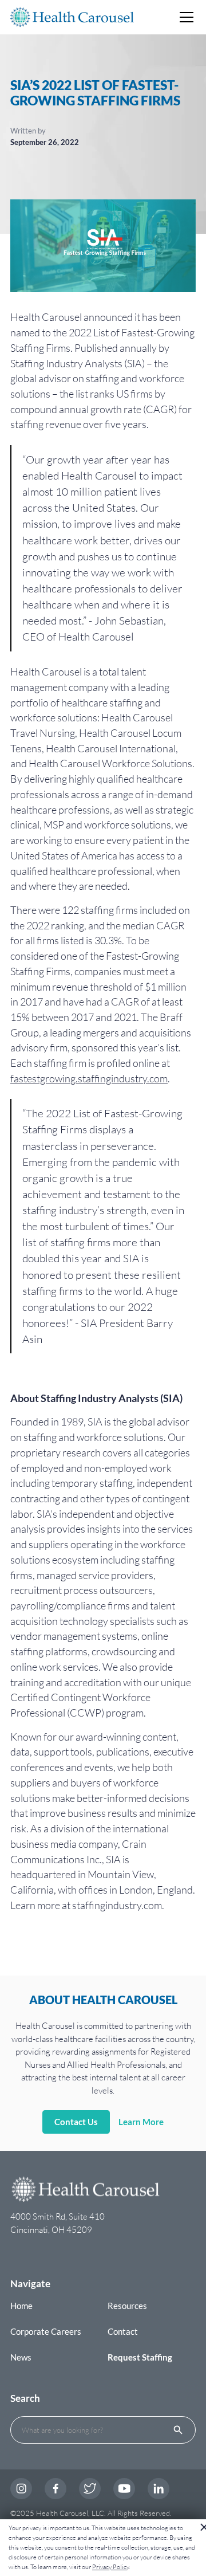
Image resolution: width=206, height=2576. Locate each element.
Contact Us (76, 2122)
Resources (127, 2306)
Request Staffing (140, 2357)
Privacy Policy (110, 2567)
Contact (123, 2331)
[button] (185, 17)
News (21, 2357)
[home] (72, 17)
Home (21, 2306)
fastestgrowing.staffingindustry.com (89, 1078)
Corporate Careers (46, 2331)
